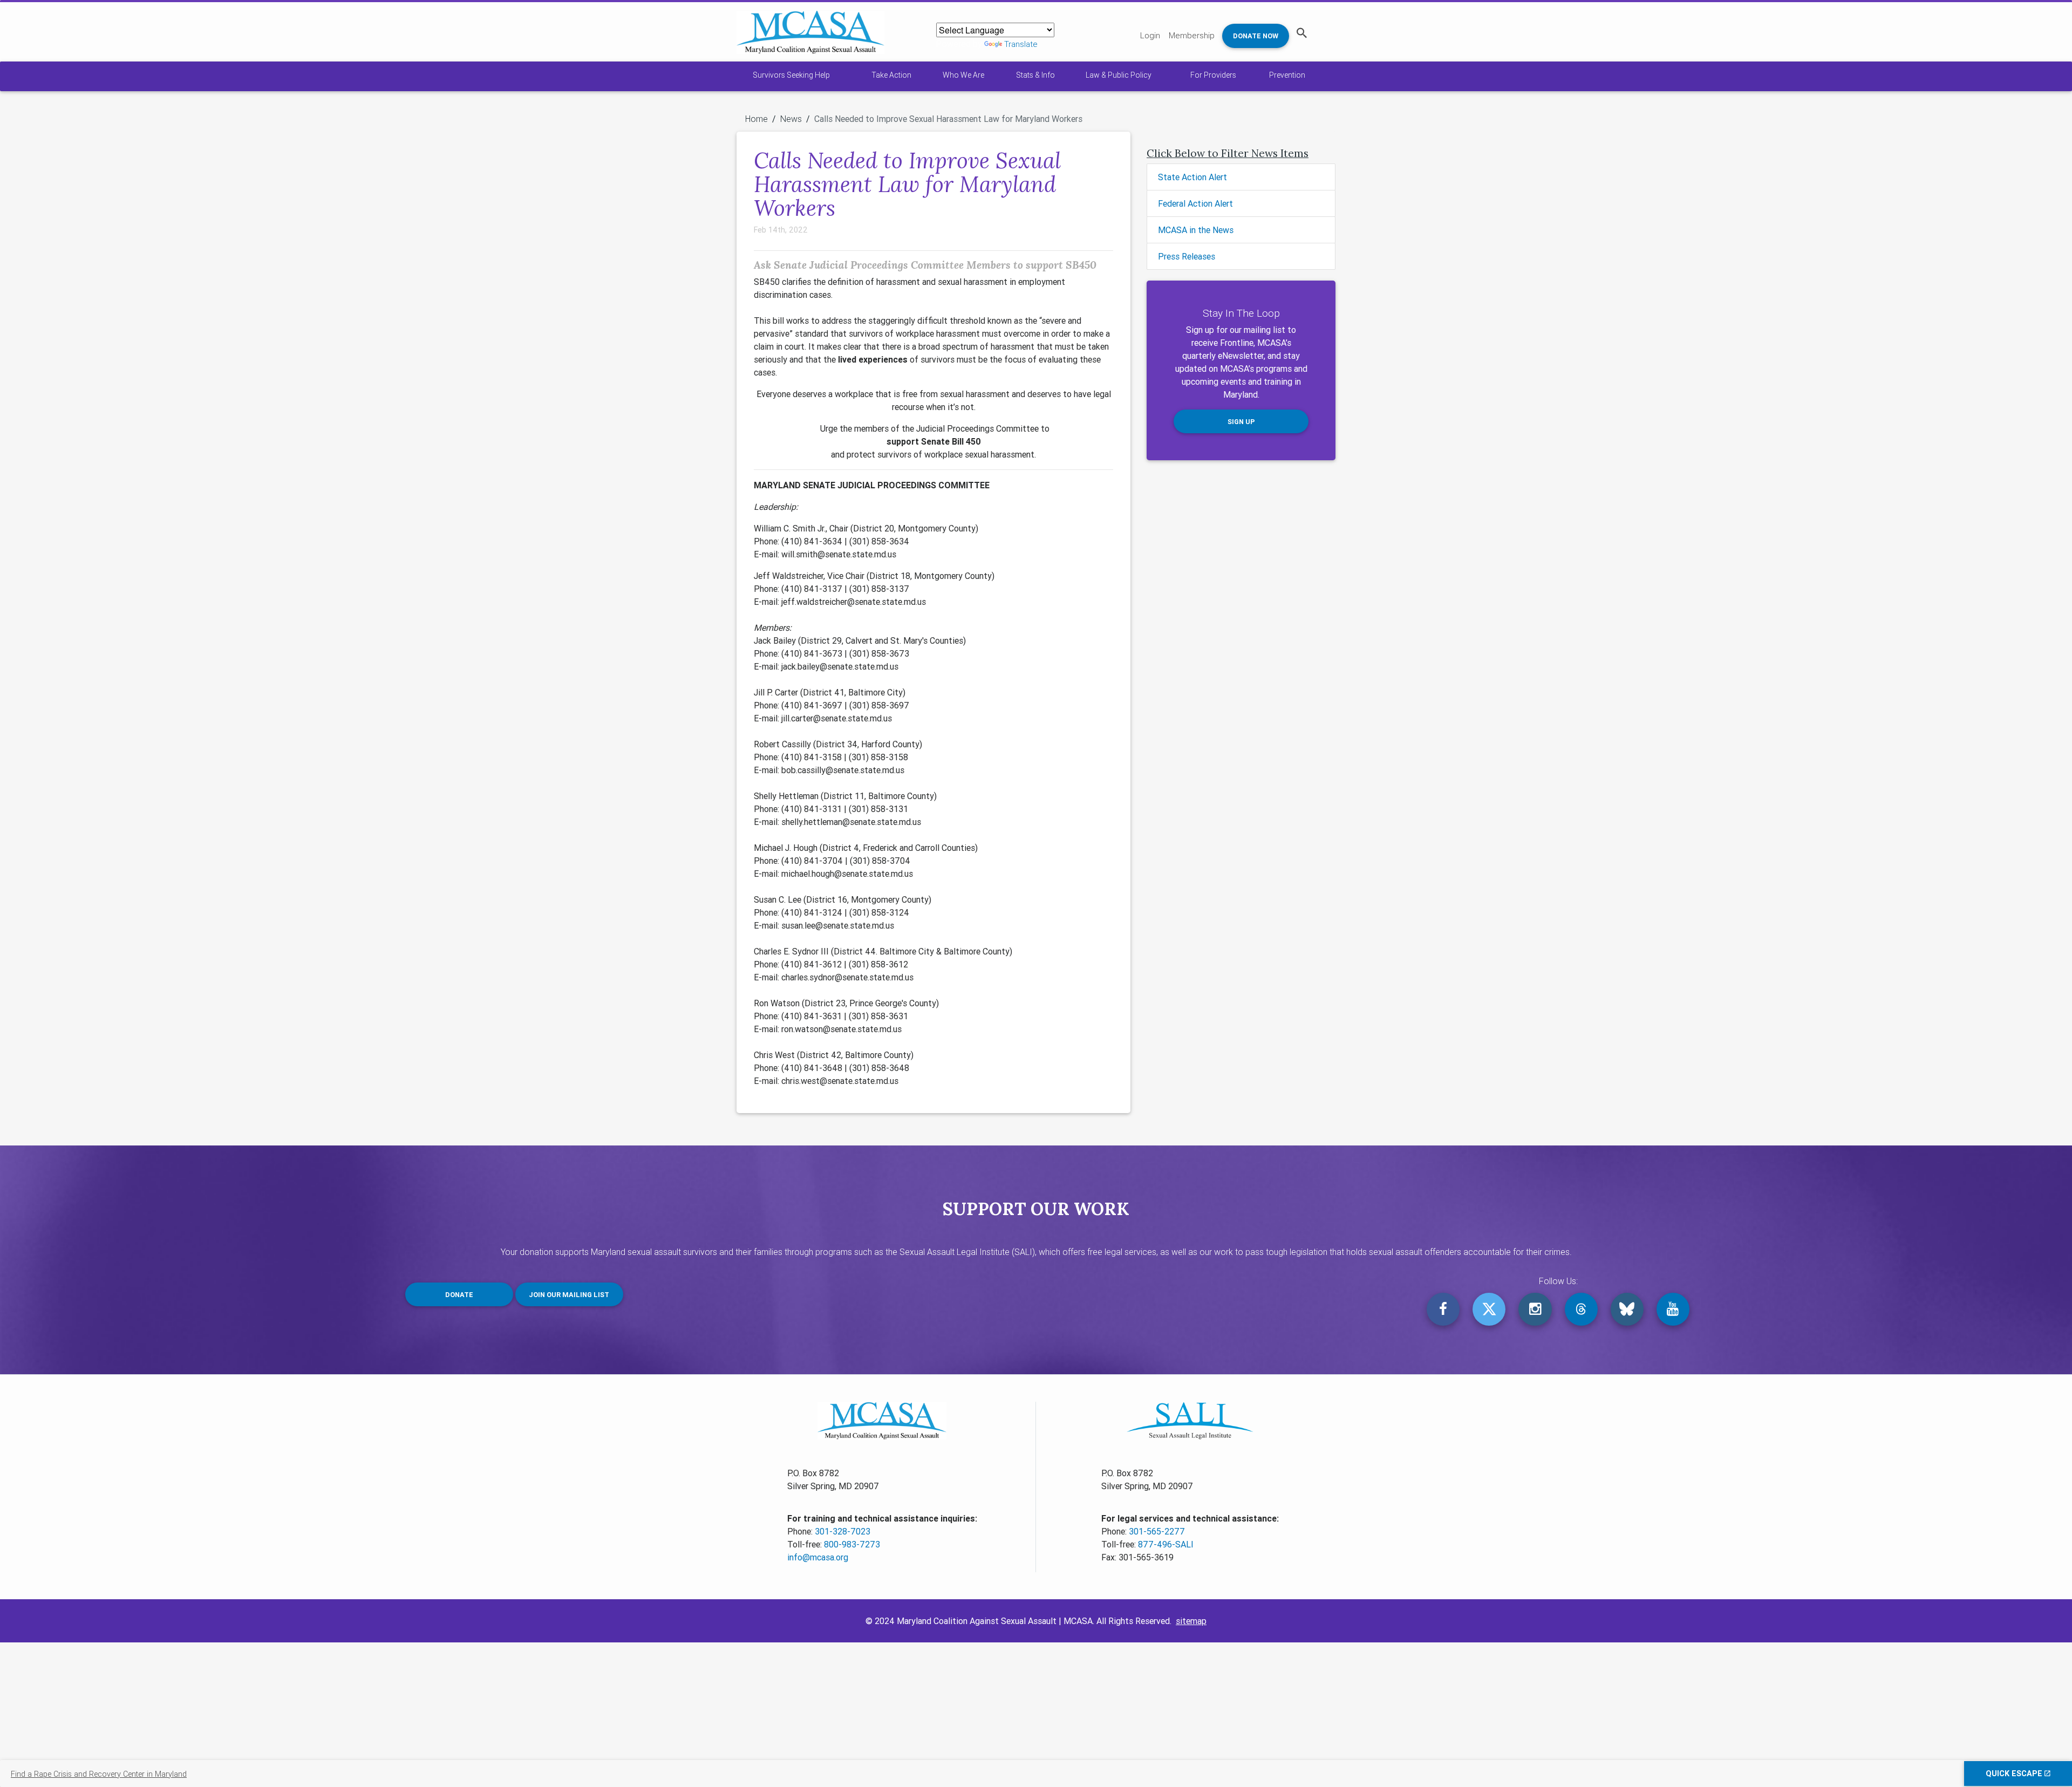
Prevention (1287, 75)
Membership (1192, 35)
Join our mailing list (569, 1295)
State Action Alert (1192, 177)
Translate (1021, 44)
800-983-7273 (852, 1544)
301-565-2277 (1157, 1531)
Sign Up (1241, 422)
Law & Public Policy (1119, 75)
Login (1150, 35)
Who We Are (963, 75)
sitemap (1191, 1621)
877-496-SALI (1166, 1544)
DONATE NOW (1256, 36)
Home (756, 119)
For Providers (1213, 75)
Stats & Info (1035, 75)
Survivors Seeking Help (791, 75)
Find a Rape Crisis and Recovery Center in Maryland (99, 1774)
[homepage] (810, 32)
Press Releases (1187, 256)
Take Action (891, 75)
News (791, 119)
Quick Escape (2015, 1774)
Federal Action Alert (1195, 203)
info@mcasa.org (818, 1557)
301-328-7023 (843, 1531)
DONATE (459, 1295)
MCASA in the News (1196, 230)
